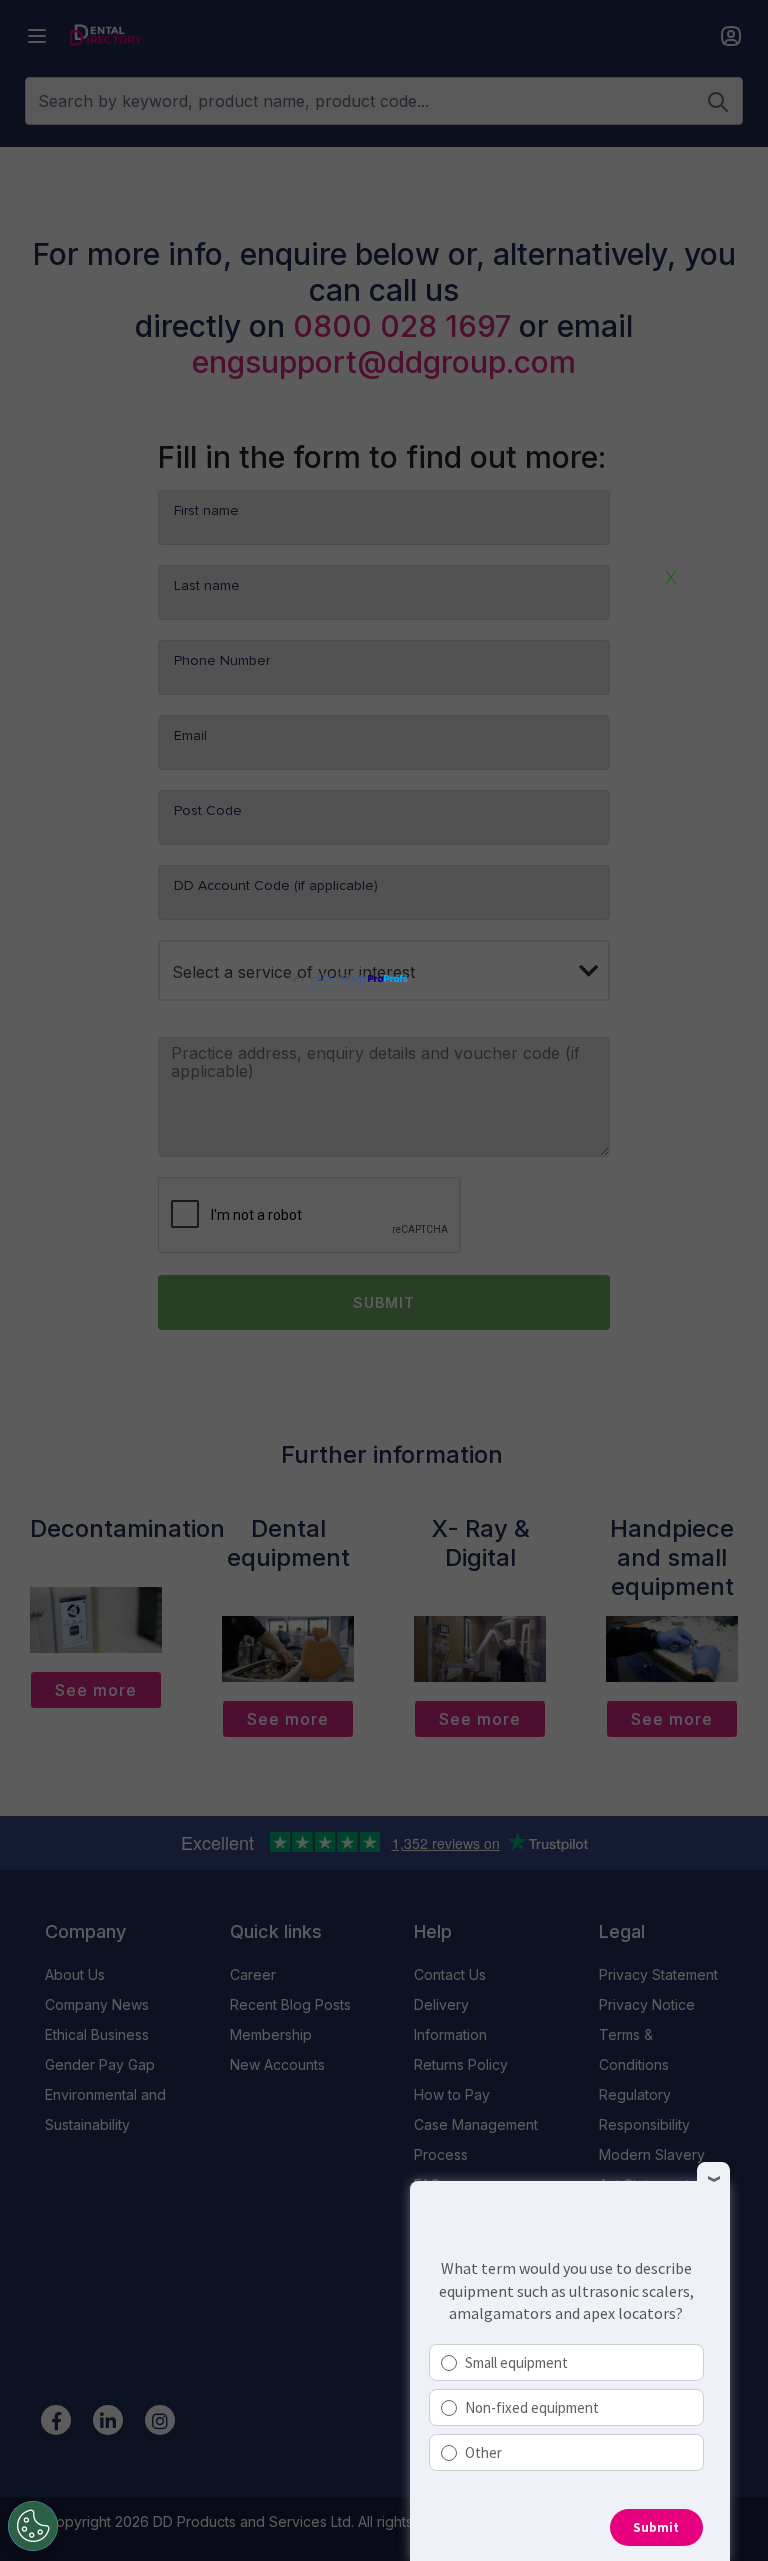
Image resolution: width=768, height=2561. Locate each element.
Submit (656, 2527)
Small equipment (516, 2362)
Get (326, 978)
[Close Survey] (713, 2178)
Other (483, 2452)
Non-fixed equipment (532, 2407)
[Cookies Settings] (33, 2526)
